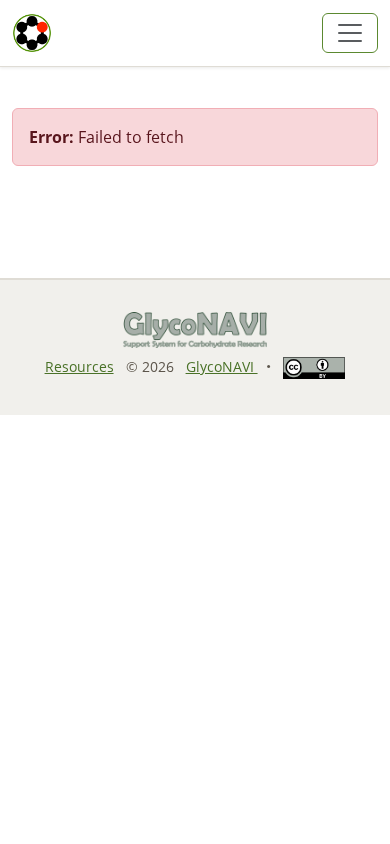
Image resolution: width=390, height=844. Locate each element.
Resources (79, 366)
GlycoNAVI (222, 366)
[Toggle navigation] (350, 33)
